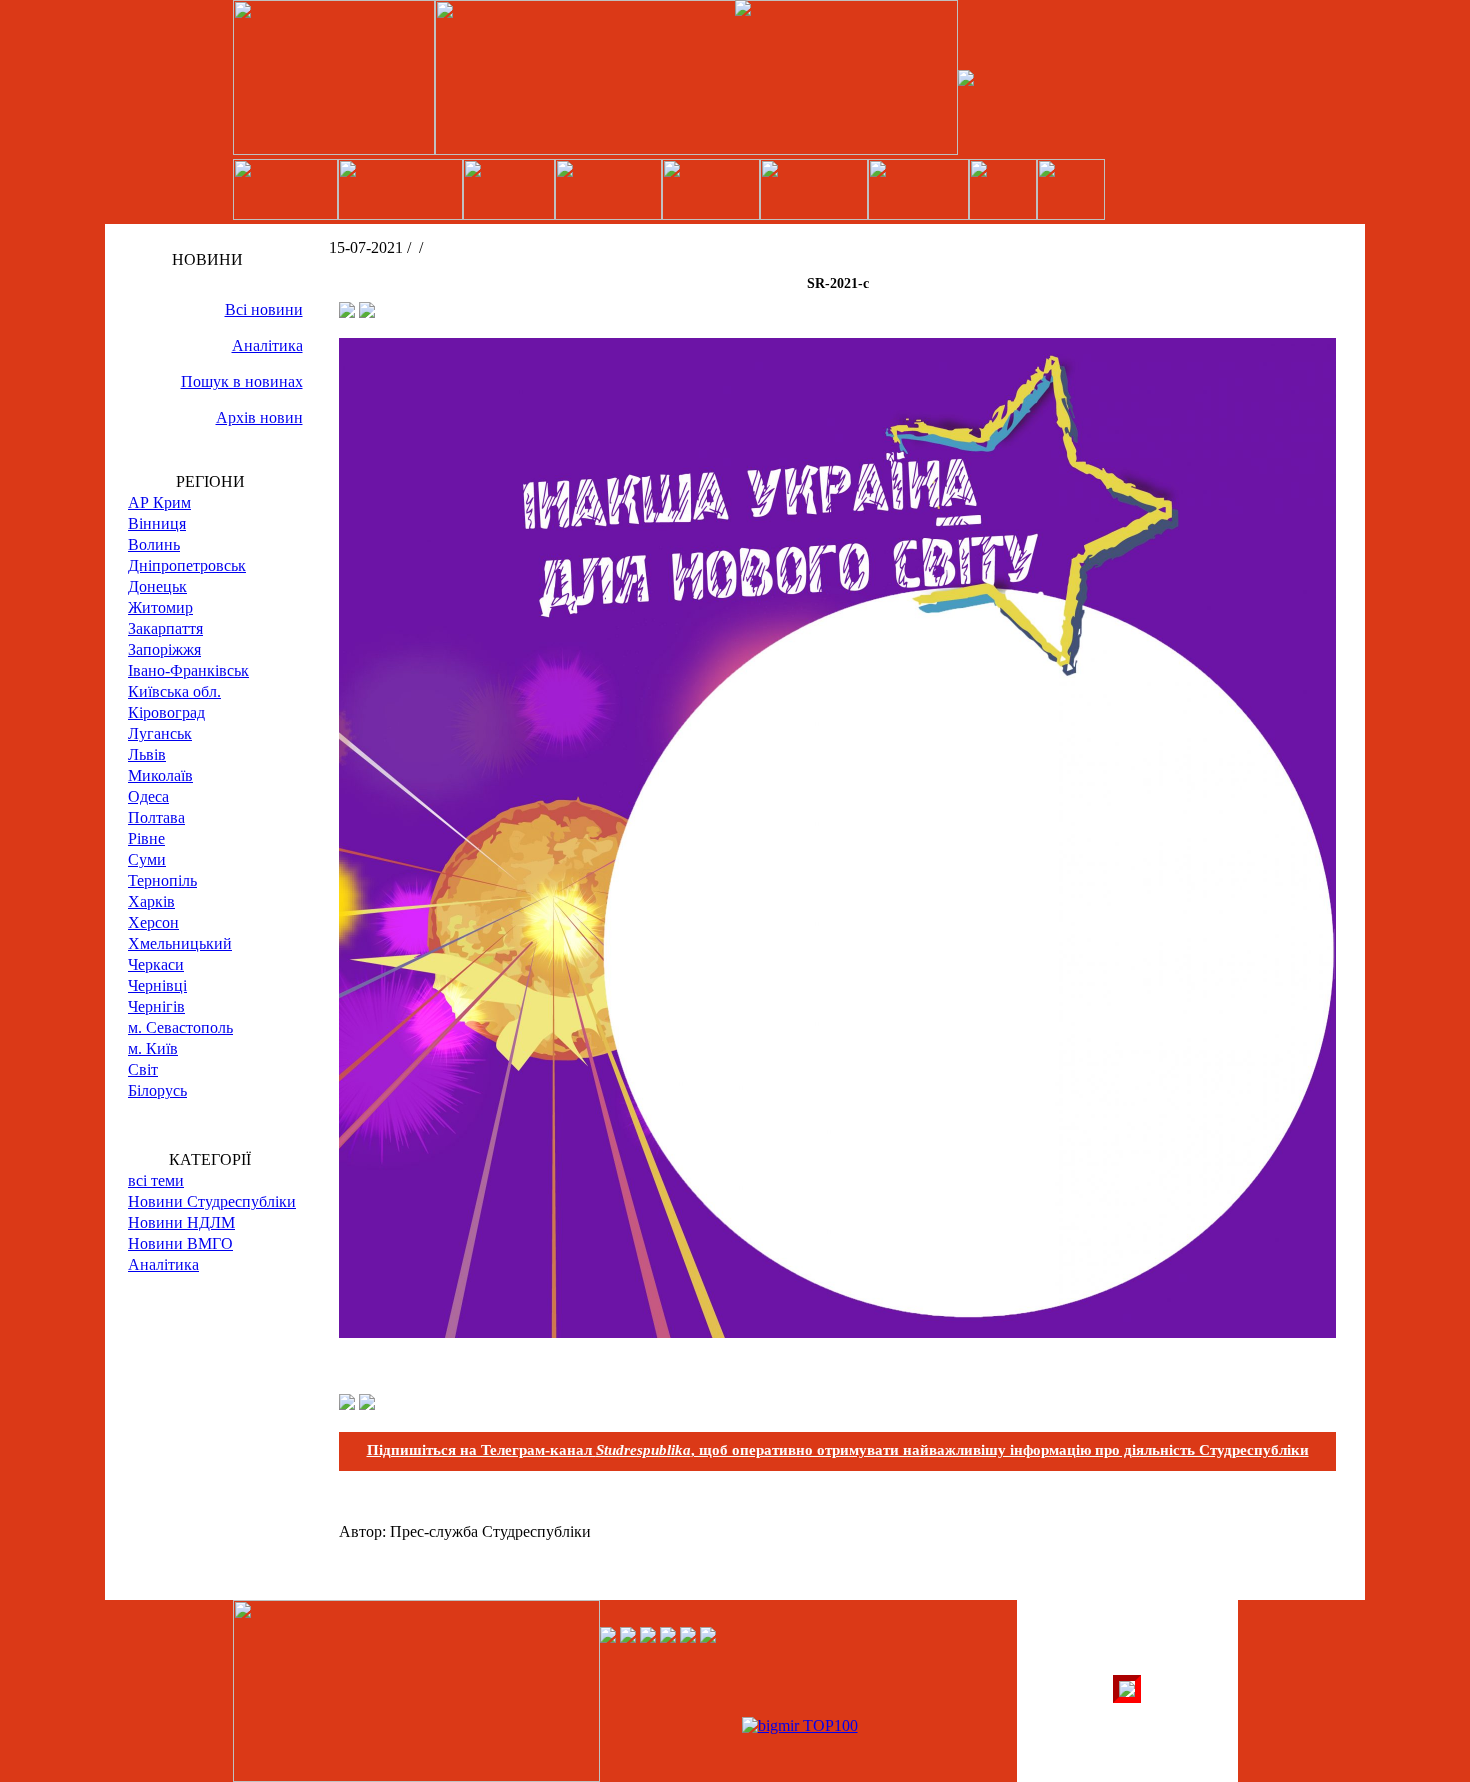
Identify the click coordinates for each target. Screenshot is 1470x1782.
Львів (147, 754)
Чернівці (157, 985)
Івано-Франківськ (188, 670)
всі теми (156, 1180)
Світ (143, 1069)
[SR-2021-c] (837, 1332)
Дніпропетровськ (187, 565)
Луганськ (160, 733)
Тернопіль (162, 880)
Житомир (160, 607)
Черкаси (156, 964)
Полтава (156, 817)
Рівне (146, 838)
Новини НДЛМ (181, 1222)
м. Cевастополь (180, 1027)
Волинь (154, 544)
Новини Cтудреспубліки (212, 1201)
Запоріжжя (164, 649)
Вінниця (157, 523)
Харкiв (151, 901)
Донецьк (157, 586)
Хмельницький (180, 943)
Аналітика (267, 345)
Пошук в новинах (242, 381)
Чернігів (156, 1006)
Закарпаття (165, 628)
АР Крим (159, 502)
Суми (147, 859)
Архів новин (259, 417)
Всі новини (264, 309)
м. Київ (153, 1048)
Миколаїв (160, 775)
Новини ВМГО (180, 1243)
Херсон (153, 922)
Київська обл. (174, 691)
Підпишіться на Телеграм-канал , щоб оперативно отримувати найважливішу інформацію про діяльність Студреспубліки (838, 1450)
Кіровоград (166, 712)
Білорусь (157, 1090)
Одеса (148, 796)
